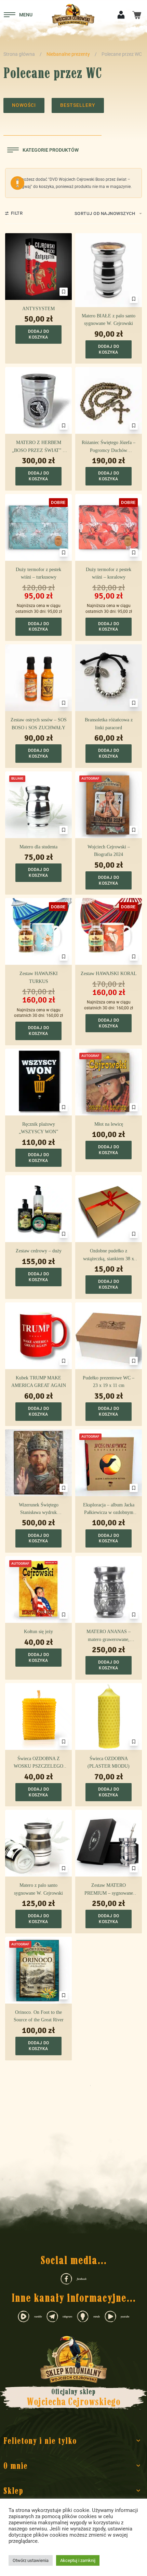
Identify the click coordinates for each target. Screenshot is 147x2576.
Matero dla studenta (38, 847)
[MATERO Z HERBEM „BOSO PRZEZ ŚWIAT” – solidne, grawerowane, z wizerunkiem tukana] (38, 400)
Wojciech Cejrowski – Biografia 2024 (109, 851)
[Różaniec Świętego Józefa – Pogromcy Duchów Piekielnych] (109, 400)
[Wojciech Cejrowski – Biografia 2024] (109, 805)
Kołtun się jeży (38, 1632)
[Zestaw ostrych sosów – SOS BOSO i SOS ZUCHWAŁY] (38, 678)
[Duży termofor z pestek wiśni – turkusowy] (38, 527)
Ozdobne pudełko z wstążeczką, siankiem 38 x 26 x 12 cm (109, 1255)
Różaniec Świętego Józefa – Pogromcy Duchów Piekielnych (109, 447)
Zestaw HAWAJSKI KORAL (109, 974)
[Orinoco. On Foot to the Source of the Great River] (38, 1970)
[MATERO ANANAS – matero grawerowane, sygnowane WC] (109, 1589)
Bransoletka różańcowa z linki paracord (109, 724)
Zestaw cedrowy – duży (39, 1251)
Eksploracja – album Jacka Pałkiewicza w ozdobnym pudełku (109, 1510)
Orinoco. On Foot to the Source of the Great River (39, 2016)
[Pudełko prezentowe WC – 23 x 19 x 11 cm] (109, 1336)
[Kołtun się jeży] (38, 1589)
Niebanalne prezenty (68, 54)
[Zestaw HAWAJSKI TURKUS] (38, 931)
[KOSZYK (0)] (137, 15)
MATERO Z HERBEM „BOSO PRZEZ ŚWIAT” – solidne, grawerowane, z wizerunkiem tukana (38, 447)
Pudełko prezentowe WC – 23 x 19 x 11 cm (109, 1382)
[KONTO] (121, 14)
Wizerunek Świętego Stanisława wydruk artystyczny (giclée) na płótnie (39, 1510)
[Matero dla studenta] (38, 805)
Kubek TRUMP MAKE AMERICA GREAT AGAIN (39, 1382)
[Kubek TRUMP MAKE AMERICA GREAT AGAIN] (38, 1336)
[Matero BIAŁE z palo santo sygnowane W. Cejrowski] (109, 270)
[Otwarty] (18, 15)
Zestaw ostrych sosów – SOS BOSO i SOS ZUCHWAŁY (39, 724)
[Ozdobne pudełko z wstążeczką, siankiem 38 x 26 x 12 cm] (109, 1209)
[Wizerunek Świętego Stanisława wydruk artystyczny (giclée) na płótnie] (38, 1463)
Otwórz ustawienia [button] (31, 2560)
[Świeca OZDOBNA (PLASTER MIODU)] (109, 1716)
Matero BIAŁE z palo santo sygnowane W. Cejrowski (109, 320)
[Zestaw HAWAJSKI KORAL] (109, 931)
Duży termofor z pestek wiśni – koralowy (109, 573)
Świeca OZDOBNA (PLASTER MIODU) (109, 1762)
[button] (38, 334)
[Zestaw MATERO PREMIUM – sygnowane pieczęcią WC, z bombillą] (109, 1843)
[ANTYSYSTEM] (38, 267)
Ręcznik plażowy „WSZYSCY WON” (38, 1128)
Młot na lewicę (109, 1124)
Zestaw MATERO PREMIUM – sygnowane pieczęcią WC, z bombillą (109, 1890)
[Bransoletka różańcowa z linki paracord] (109, 678)
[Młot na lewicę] (109, 1082)
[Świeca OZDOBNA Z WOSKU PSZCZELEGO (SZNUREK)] (38, 1716)
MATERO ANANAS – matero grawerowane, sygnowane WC (109, 1636)
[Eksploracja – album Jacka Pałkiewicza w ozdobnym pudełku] (109, 1463)
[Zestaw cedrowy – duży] (38, 1209)
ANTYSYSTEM (38, 309)
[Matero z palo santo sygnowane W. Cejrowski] (38, 1843)
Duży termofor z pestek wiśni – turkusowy (38, 573)
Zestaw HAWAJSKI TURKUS (39, 977)
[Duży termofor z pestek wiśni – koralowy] (109, 527)
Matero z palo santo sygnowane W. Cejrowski (38, 1889)
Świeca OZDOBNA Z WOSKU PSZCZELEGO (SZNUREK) (38, 1763)
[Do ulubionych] (64, 292)
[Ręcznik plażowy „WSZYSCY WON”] (38, 1082)
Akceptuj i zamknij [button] (78, 2560)
